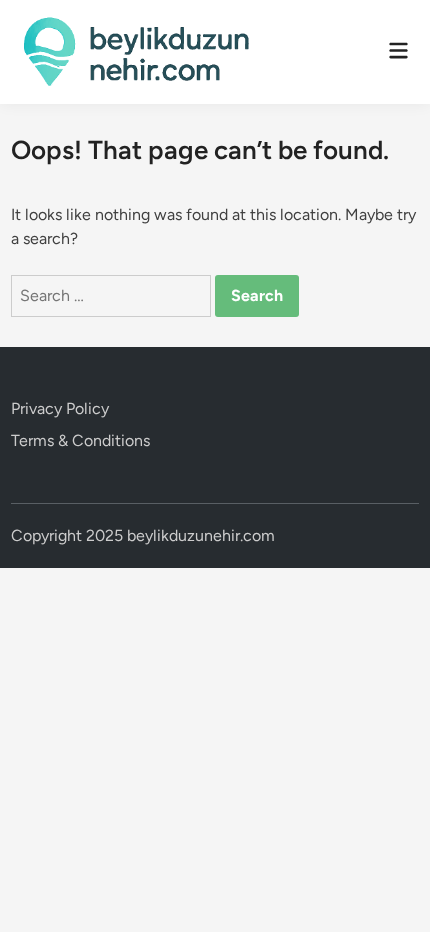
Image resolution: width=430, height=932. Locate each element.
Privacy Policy (60, 408)
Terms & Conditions (80, 440)
